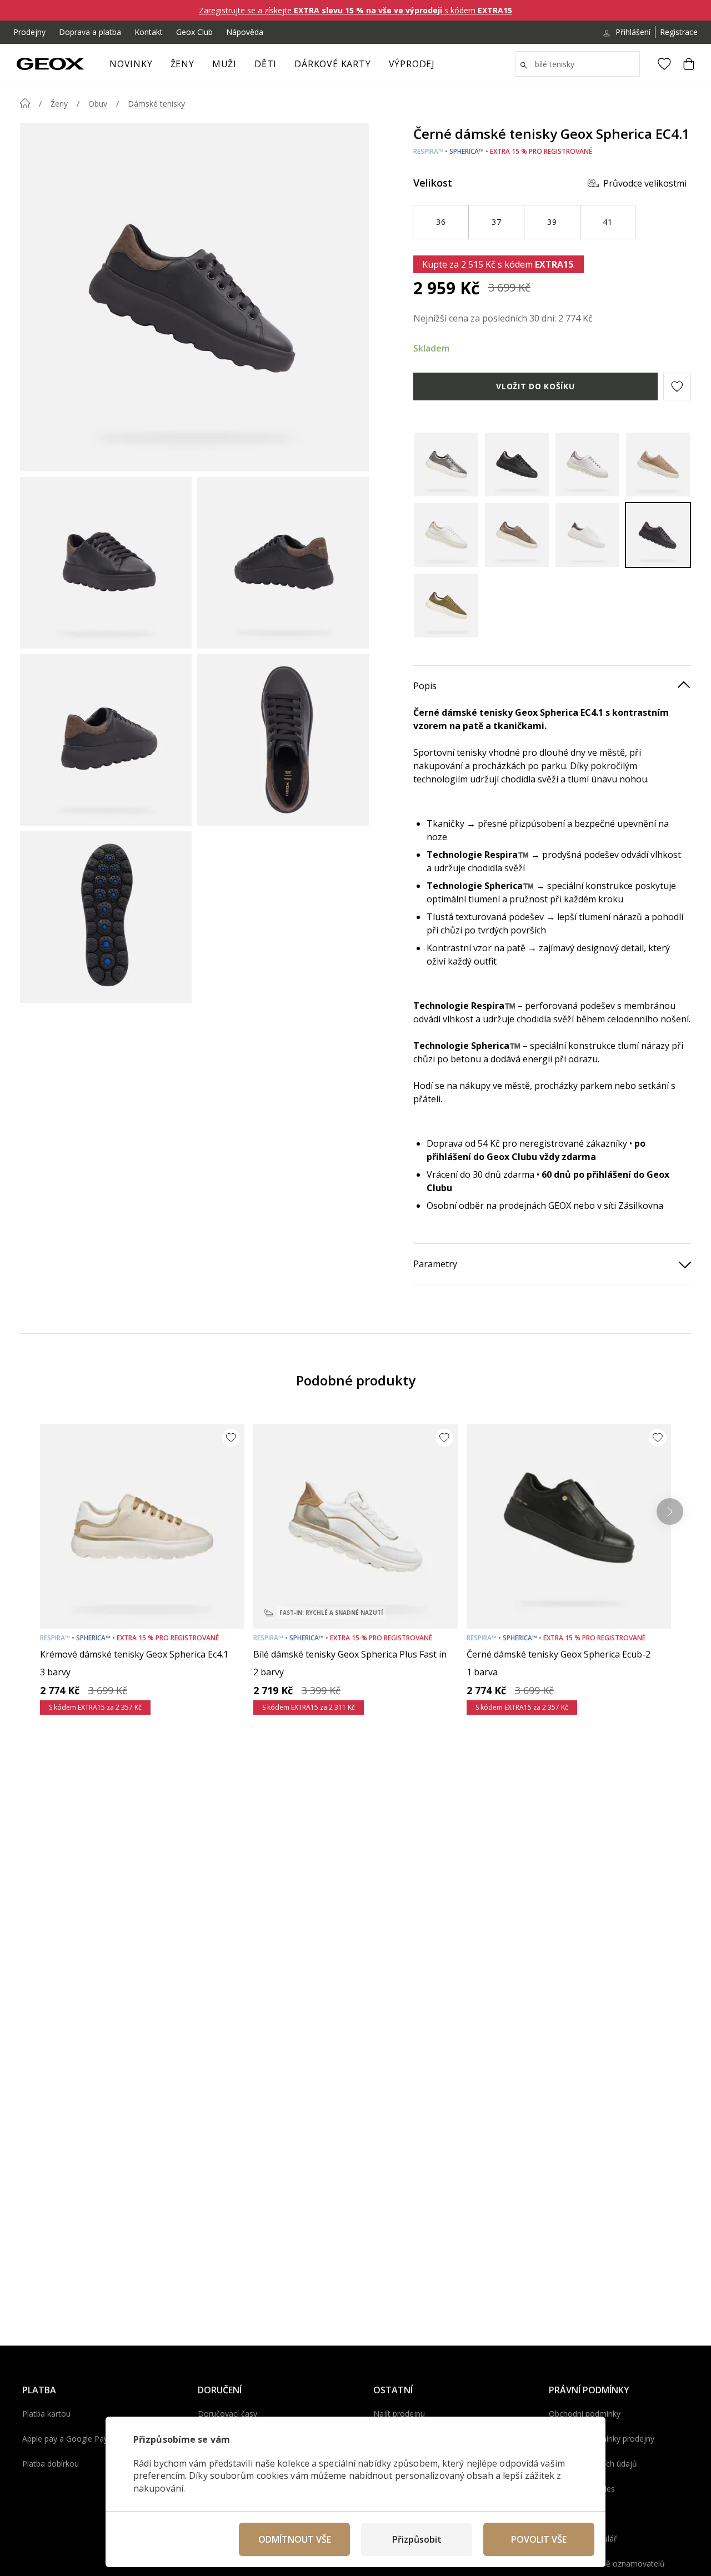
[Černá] (517, 465)
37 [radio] (496, 222)
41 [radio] (607, 222)
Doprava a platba (90, 32)
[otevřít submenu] (200, 67)
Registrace (679, 32)
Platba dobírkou (51, 2464)
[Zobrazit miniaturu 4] (283, 740)
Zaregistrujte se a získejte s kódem (355, 10)
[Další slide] (670, 1512)
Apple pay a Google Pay (65, 2439)
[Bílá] (587, 465)
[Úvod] (25, 103)
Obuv (98, 104)
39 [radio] (552, 222)
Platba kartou (46, 2414)
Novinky (131, 64)
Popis (425, 686)
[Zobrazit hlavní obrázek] (194, 297)
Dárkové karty (332, 64)
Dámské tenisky (156, 104)
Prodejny (29, 32)
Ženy (182, 64)
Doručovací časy (227, 2414)
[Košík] (689, 64)
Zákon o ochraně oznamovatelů (607, 2564)
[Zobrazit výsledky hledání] (524, 66)
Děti (266, 64)
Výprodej (412, 64)
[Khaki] (446, 606)
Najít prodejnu (399, 2414)
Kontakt (149, 32)
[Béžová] (517, 535)
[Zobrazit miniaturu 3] (106, 740)
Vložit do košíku (535, 386)
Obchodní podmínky (585, 2414)
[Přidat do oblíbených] (231, 1438)
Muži (224, 64)
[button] (677, 386)
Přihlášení (633, 32)
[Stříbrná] (446, 465)
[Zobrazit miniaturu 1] (106, 563)
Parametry (435, 1264)
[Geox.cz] (50, 64)
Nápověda (245, 32)
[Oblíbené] (664, 64)
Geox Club (194, 32)
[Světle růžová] (658, 465)
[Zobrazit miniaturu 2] (283, 563)
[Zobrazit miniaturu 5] (106, 917)
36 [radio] (441, 222)
